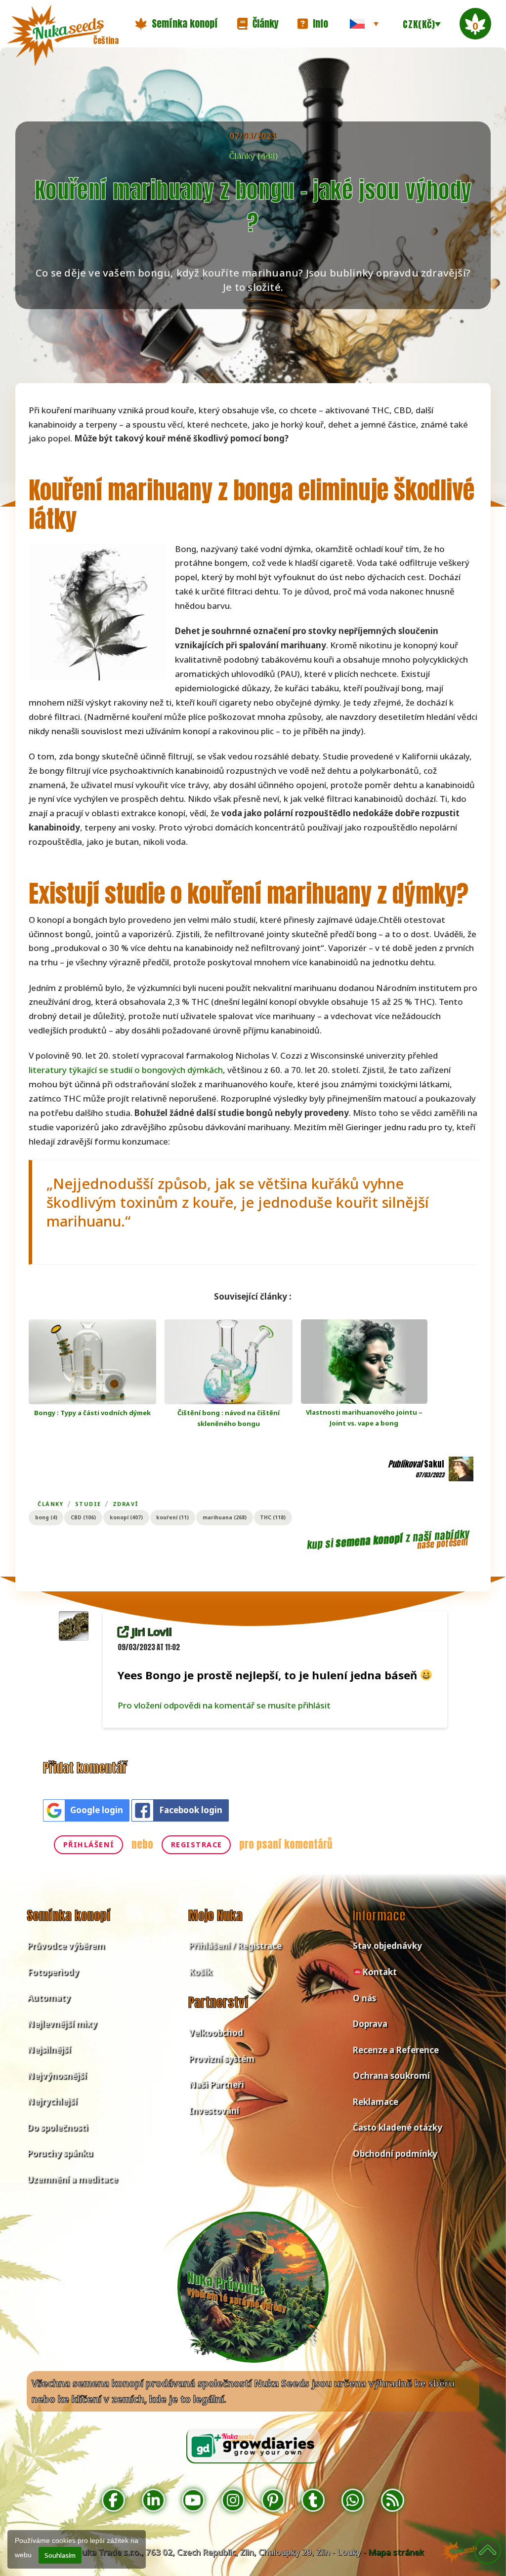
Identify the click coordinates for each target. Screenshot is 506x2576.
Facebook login (191, 1810)
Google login (97, 1810)
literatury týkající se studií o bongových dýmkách (126, 1070)
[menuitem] (364, 24)
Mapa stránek (396, 2552)
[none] (364, 24)
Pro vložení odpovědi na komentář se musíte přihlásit (224, 1705)
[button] (176, 24)
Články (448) (253, 156)
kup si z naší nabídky (388, 1540)
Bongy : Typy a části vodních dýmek (92, 1413)
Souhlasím (60, 2555)
